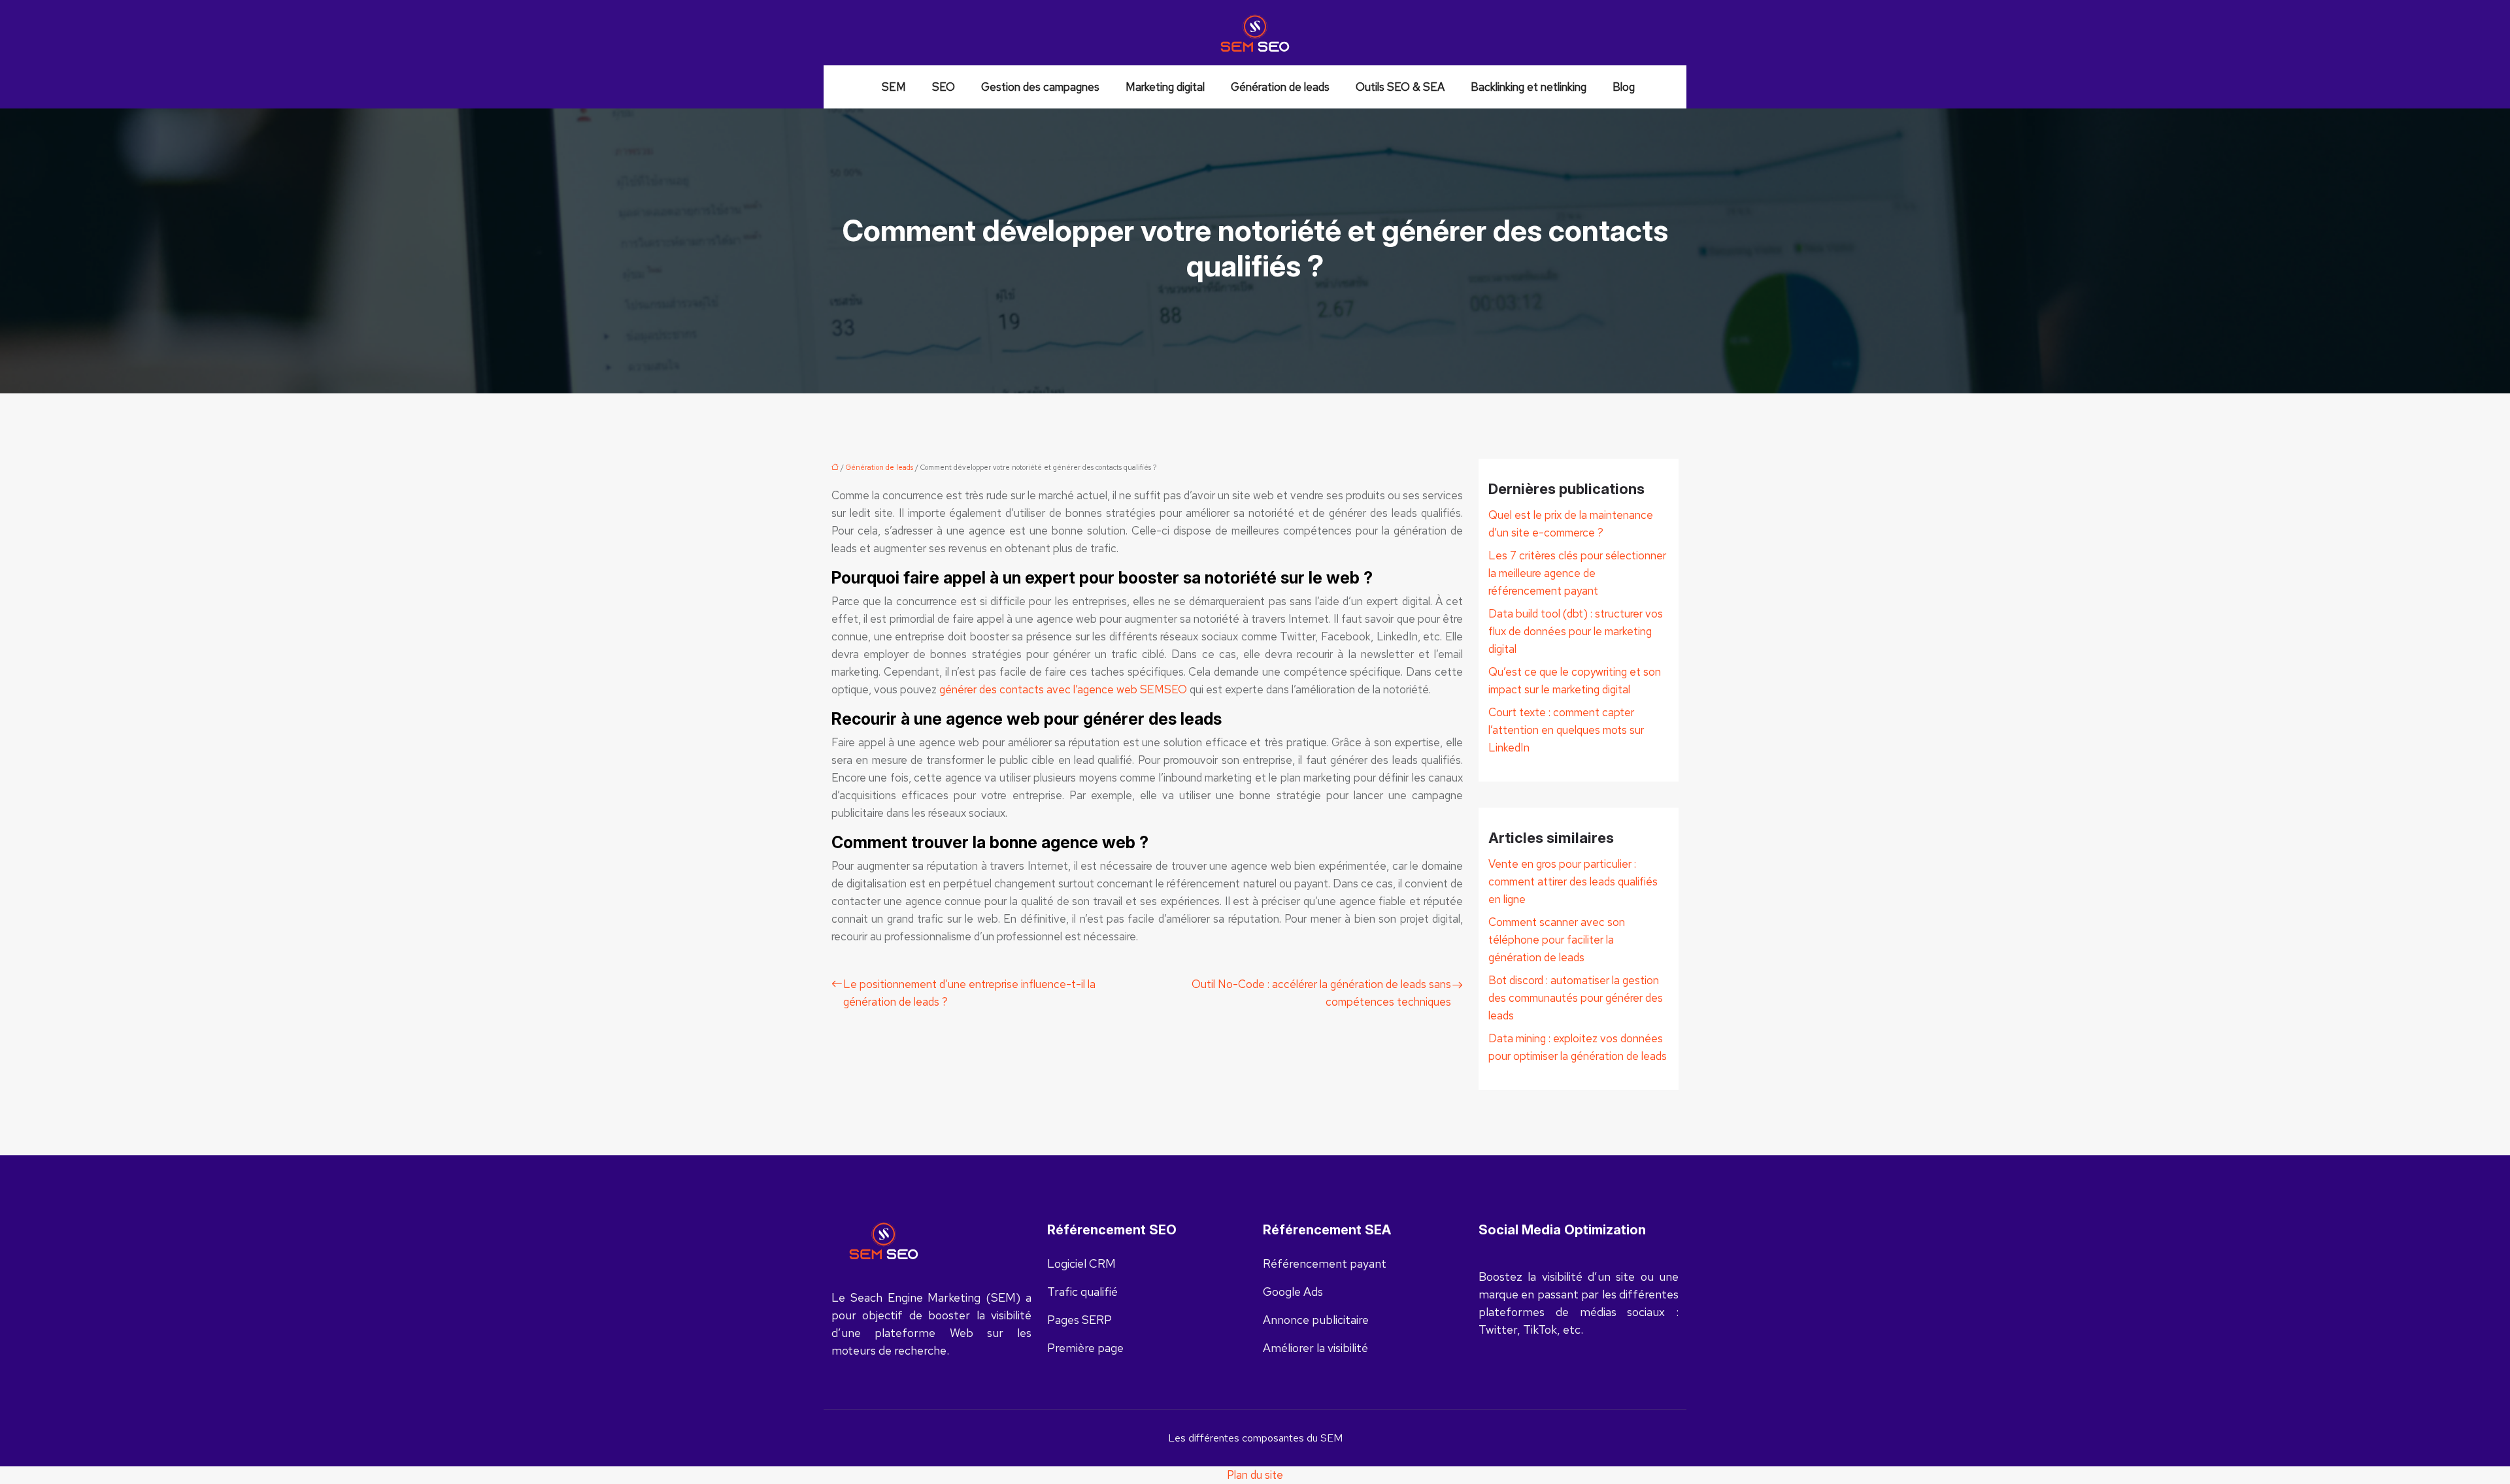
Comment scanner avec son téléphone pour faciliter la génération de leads (1557, 940)
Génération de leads (1280, 87)
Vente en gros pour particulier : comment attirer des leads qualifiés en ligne (1573, 882)
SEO (944, 87)
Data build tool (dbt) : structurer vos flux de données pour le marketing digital (1576, 631)
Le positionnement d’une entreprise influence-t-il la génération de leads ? (969, 993)
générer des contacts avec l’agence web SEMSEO (1063, 689)
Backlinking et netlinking (1529, 87)
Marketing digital (1165, 87)
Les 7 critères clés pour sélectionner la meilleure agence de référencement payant (1577, 573)
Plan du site (1255, 1475)
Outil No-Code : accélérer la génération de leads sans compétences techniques (1321, 993)
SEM (894, 87)
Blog (1624, 87)
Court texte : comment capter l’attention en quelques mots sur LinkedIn (1566, 730)
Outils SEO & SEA (1400, 87)
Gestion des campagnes (1040, 87)
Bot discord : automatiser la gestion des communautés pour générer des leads (1576, 998)
